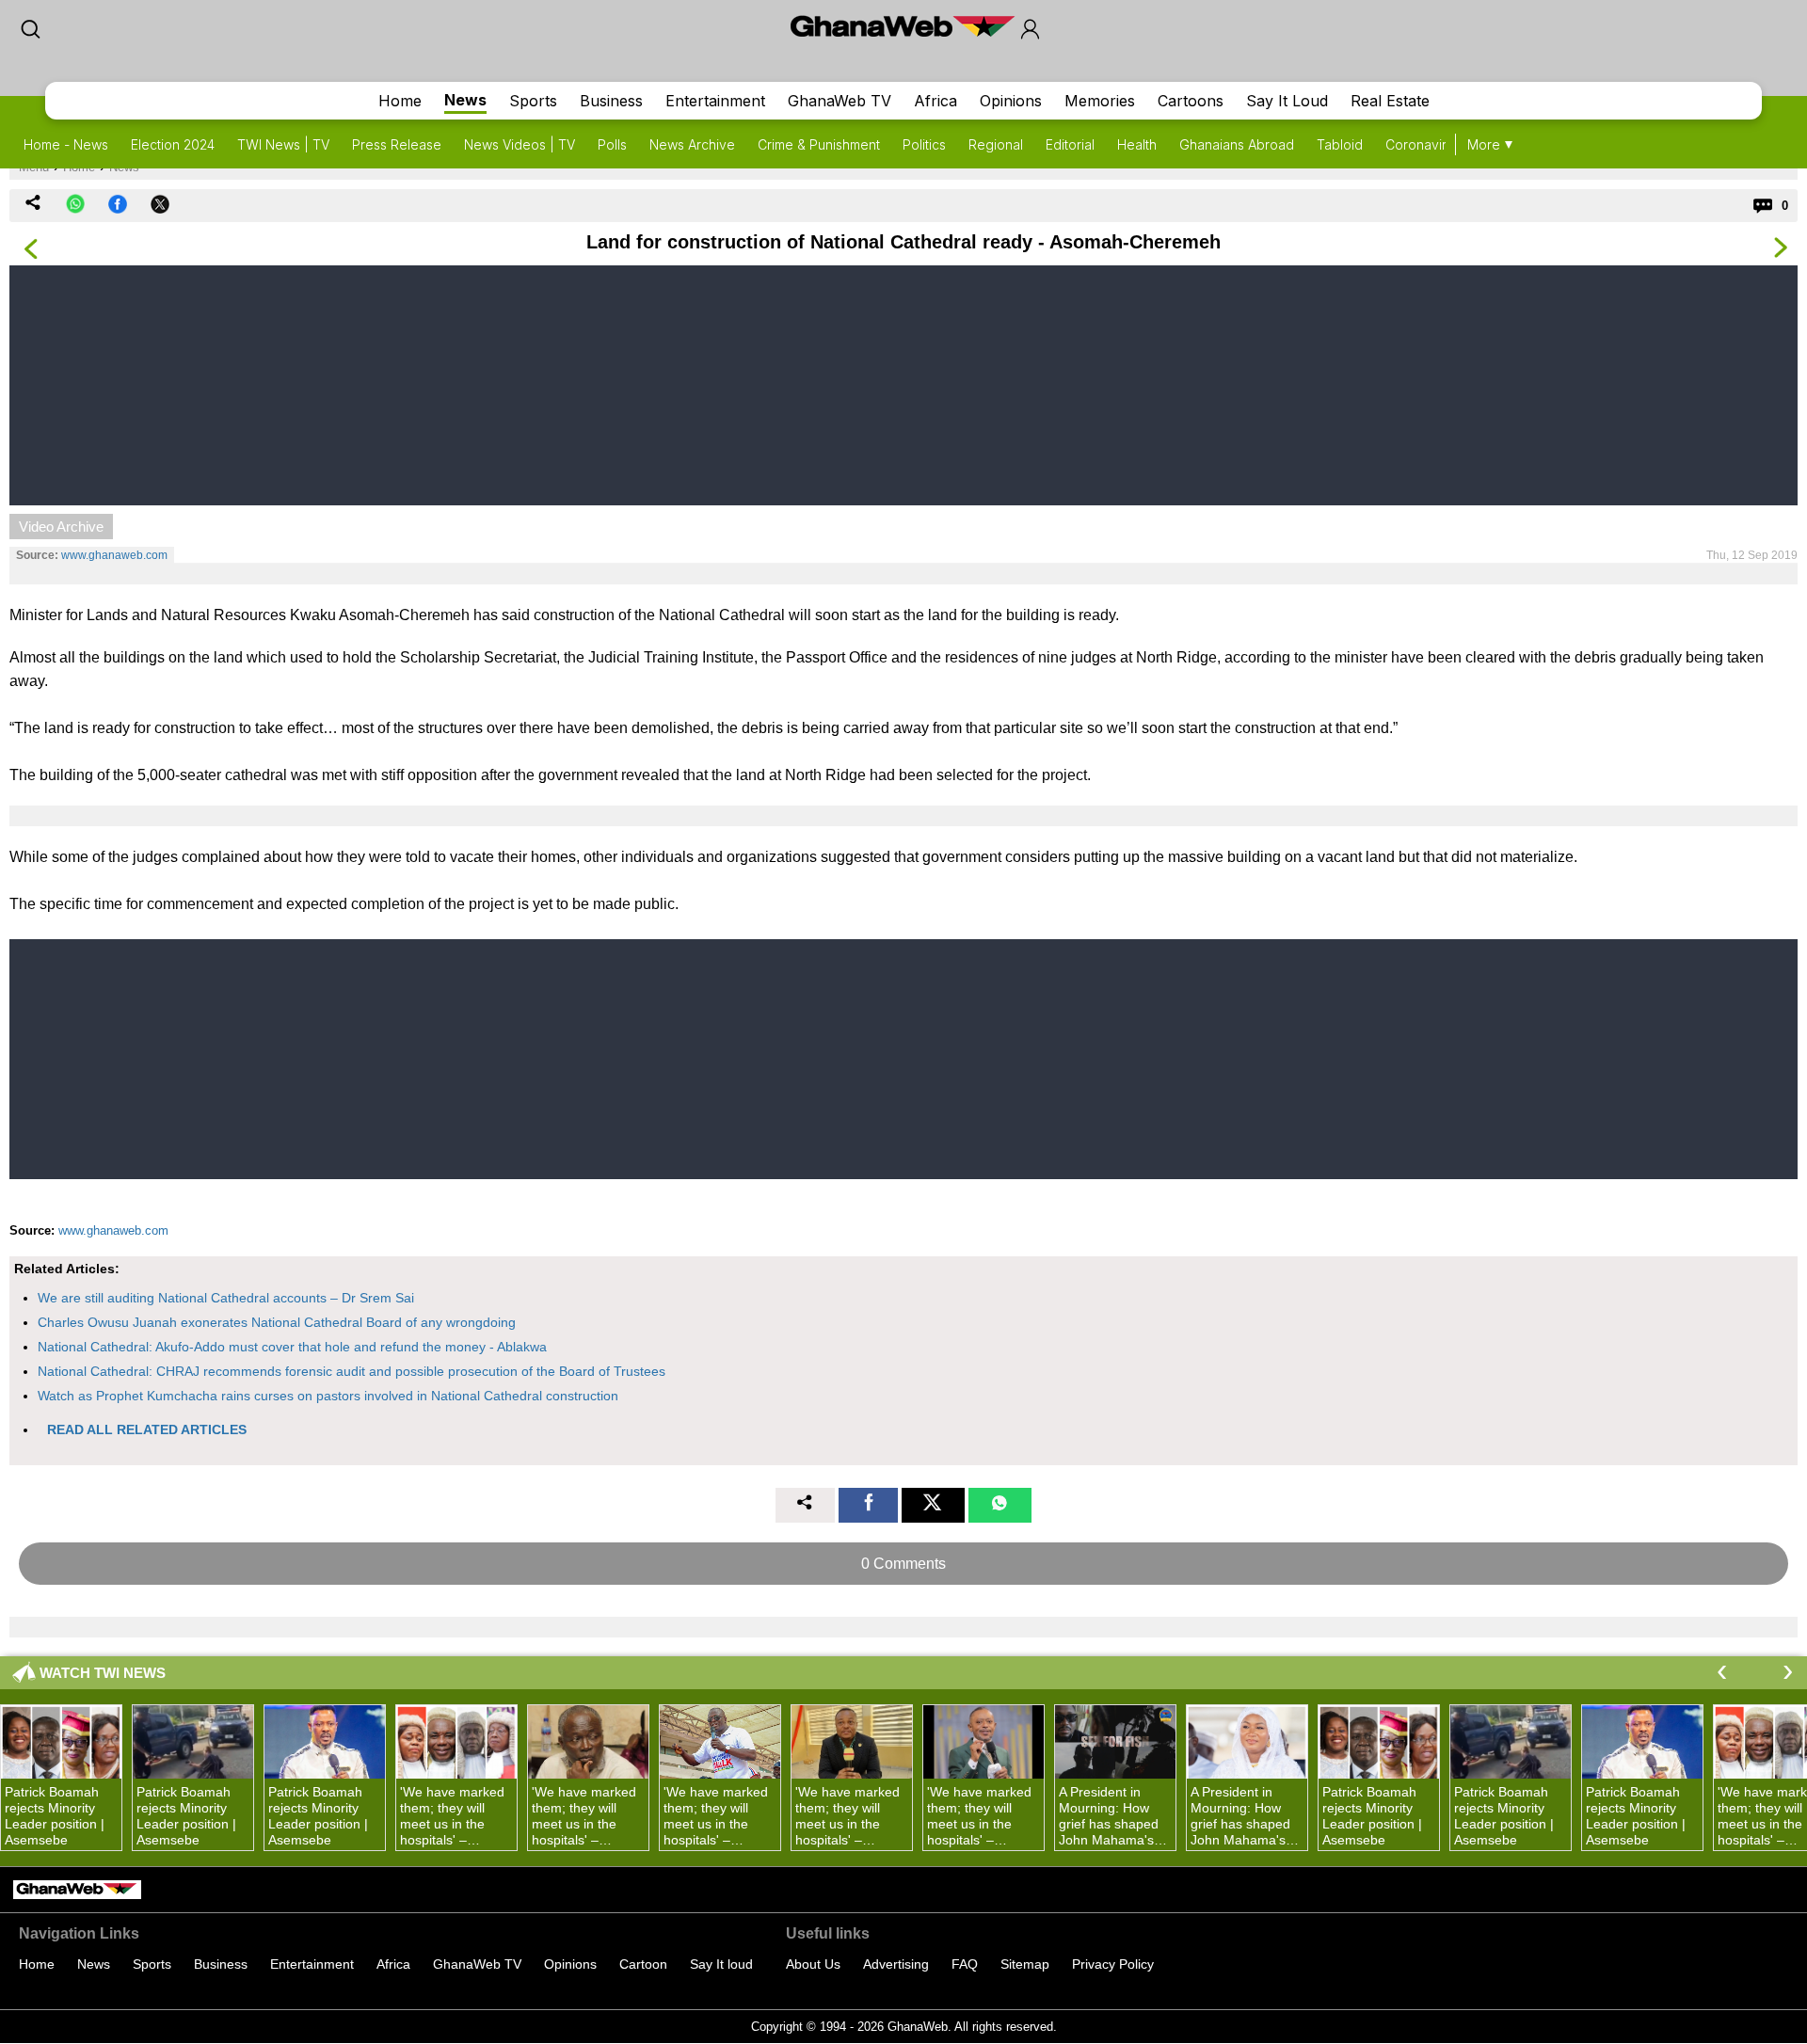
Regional (996, 144)
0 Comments (903, 1564)
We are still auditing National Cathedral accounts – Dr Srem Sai (226, 1298)
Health (1137, 144)
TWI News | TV (283, 144)
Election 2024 (173, 144)
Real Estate (1390, 101)
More (1484, 144)
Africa (935, 101)
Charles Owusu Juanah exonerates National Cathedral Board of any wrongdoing (277, 1322)
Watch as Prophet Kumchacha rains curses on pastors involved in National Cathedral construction (328, 1396)
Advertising (896, 1964)
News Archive (692, 144)
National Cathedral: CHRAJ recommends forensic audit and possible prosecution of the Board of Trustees (352, 1371)
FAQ (965, 1964)
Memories (1100, 101)
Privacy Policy (1113, 1964)
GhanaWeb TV (840, 101)
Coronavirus (1423, 144)
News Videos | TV (520, 144)
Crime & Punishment (819, 144)
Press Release (397, 144)
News (465, 100)
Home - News (66, 144)
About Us (813, 1964)
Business (611, 101)
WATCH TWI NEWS (103, 1673)
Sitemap (1025, 1964)
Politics (924, 144)
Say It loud (721, 1964)
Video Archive (61, 527)
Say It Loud (1287, 101)
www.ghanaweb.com (114, 555)
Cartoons (1191, 101)
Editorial (1070, 144)
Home (400, 101)
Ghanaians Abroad (1237, 144)
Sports (533, 101)
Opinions (1011, 101)
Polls (612, 144)
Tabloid (1340, 144)
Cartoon (643, 1964)
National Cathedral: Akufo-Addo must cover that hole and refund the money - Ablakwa (292, 1347)
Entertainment (715, 101)
